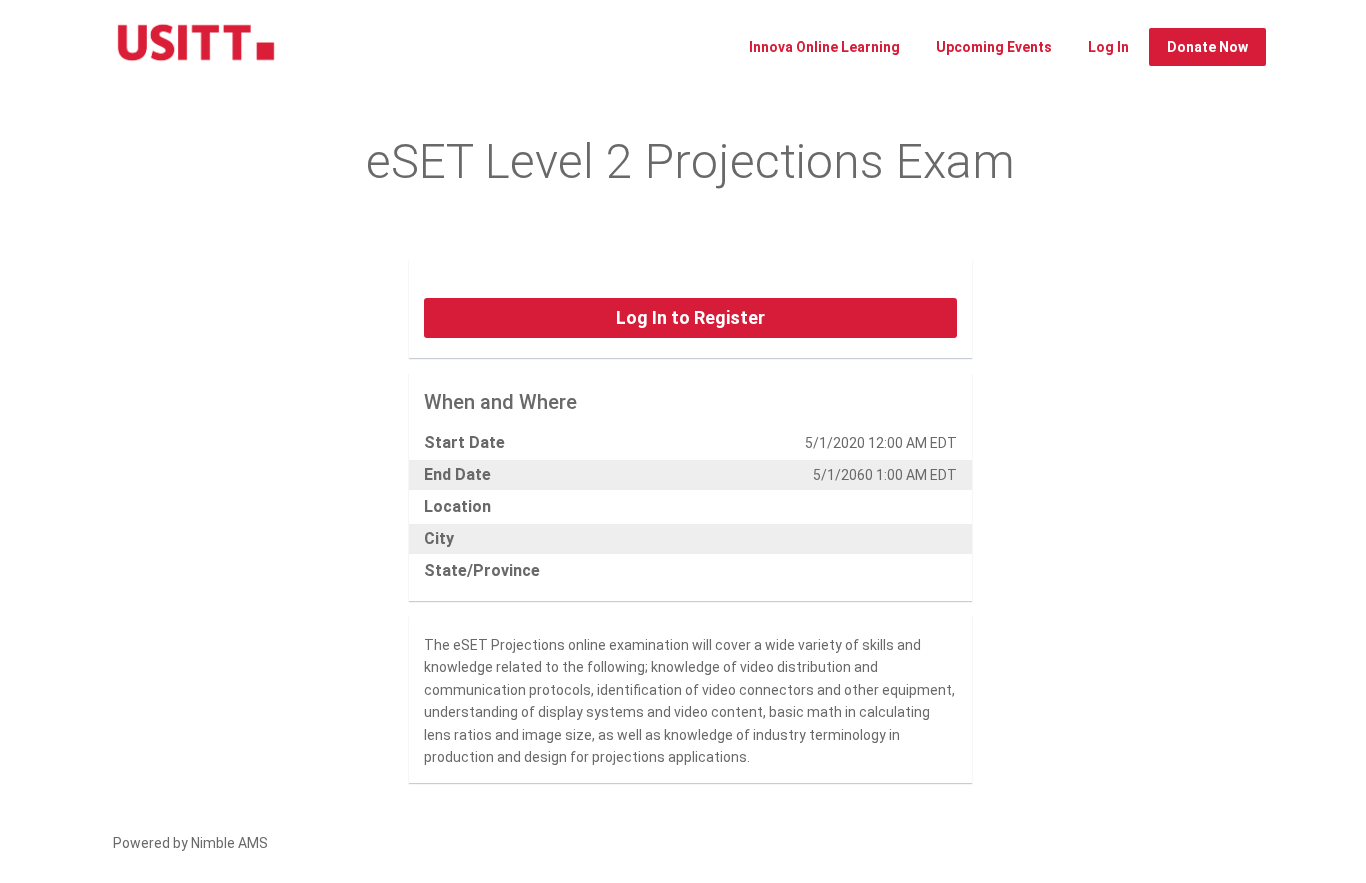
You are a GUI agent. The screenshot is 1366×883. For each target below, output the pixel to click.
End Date (457, 474)
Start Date (464, 442)
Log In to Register (690, 317)
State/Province (482, 570)
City (439, 538)
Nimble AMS (229, 843)
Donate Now (1207, 47)
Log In (1108, 47)
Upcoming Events (994, 47)
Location (457, 506)
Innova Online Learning (824, 47)
